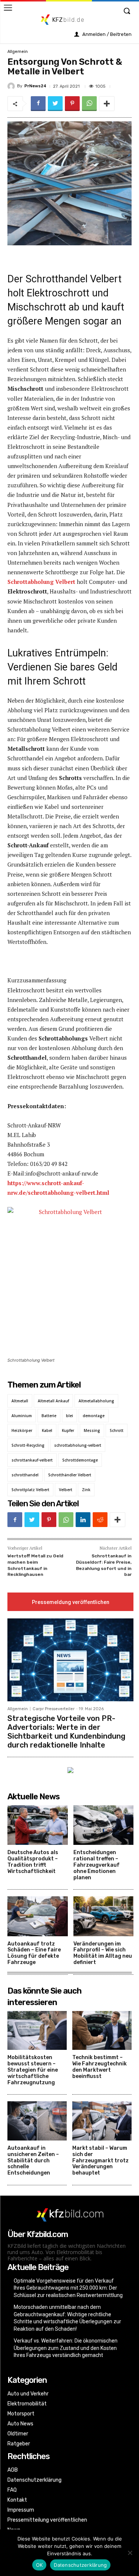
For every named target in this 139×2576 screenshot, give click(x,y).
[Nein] (130, 2553)
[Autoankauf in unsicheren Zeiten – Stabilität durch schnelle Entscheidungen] (37, 2121)
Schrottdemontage (80, 1460)
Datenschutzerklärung (80, 2565)
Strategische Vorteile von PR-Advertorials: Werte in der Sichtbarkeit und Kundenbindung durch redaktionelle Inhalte (66, 1732)
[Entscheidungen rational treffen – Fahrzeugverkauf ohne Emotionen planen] (104, 1825)
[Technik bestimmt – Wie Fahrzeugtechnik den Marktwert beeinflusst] (102, 2031)
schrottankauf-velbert (32, 1460)
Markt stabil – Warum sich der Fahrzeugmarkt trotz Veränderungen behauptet (100, 2160)
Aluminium (22, 1416)
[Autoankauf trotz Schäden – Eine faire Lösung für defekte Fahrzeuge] (38, 1916)
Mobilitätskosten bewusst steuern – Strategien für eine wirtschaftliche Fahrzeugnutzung (33, 2070)
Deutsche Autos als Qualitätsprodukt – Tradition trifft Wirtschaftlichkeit (33, 1862)
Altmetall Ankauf (53, 1401)
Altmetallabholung (96, 1401)
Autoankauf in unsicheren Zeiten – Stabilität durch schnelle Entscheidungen (33, 2160)
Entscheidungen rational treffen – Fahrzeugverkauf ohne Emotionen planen (97, 1865)
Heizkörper (22, 1430)
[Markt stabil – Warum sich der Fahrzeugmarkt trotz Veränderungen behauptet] (102, 2121)
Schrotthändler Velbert (70, 1475)
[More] (107, 104)
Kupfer (68, 1430)
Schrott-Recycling (28, 1445)
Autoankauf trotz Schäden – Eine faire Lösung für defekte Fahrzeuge (34, 1953)
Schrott (117, 1430)
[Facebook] (38, 104)
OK (39, 2565)
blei (69, 1416)
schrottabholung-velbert (78, 1445)
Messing (92, 1430)
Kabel (47, 1430)
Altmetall (20, 1401)
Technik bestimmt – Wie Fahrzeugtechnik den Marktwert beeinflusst (100, 2067)
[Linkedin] (83, 1520)
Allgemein (18, 52)
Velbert (66, 1490)
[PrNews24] (12, 86)
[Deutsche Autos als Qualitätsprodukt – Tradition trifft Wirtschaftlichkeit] (38, 1825)
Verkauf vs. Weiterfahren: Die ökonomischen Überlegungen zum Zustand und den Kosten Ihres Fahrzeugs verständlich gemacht (66, 2348)
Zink (86, 1490)
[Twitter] (55, 104)
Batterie (49, 1416)
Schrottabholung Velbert (41, 582)
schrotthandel (25, 1475)
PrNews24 (35, 86)
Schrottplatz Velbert (30, 1490)
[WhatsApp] (89, 104)
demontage (94, 1416)
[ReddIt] (100, 1520)
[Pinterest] (72, 104)
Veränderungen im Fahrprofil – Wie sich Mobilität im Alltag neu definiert (103, 1953)
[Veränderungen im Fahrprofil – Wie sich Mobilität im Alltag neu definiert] (104, 1916)
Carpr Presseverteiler (54, 1709)
